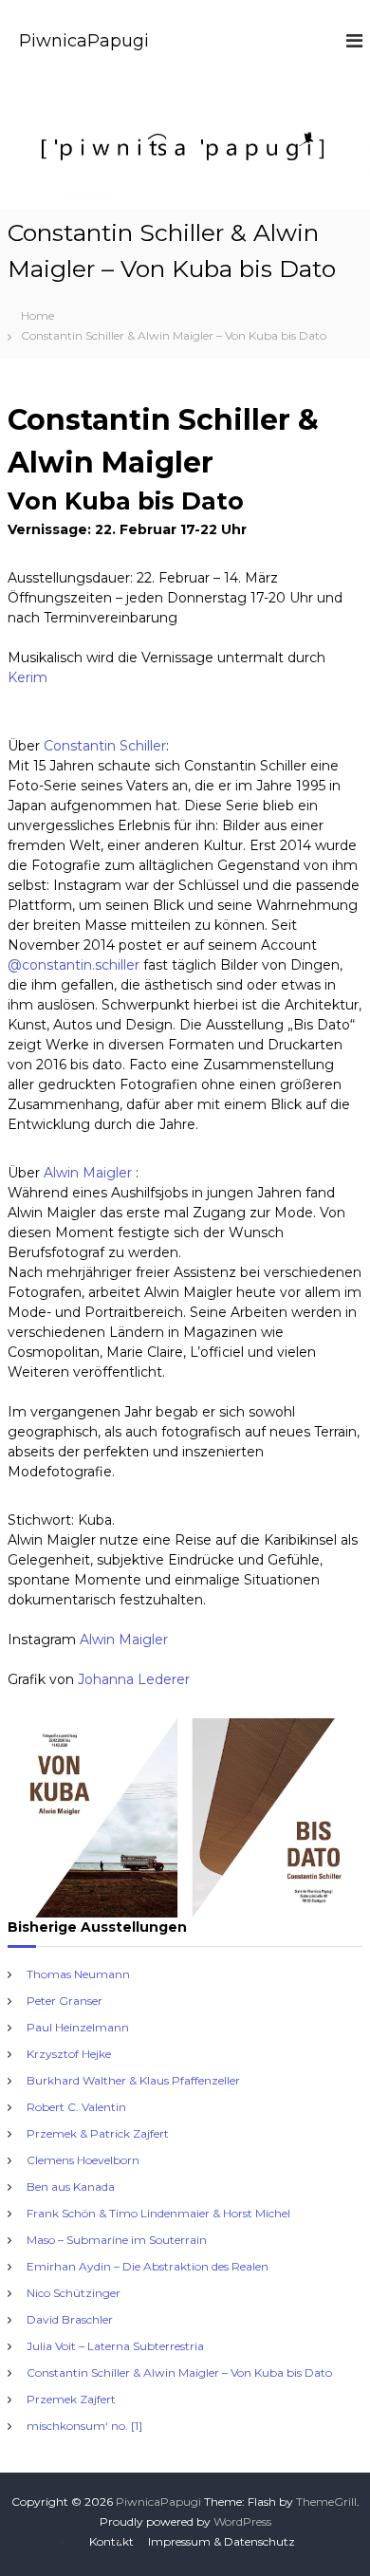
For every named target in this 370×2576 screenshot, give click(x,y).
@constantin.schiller (74, 965)
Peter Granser (65, 2001)
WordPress (242, 2521)
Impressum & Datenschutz (222, 2541)
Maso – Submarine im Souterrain (117, 2240)
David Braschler (70, 2319)
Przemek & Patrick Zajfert (98, 2133)
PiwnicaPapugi (84, 41)
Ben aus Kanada (71, 2187)
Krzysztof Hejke (69, 2054)
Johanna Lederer (134, 1679)
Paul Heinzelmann (78, 2027)
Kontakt (111, 2541)
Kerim (28, 677)
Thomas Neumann (78, 1974)
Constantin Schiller (105, 746)
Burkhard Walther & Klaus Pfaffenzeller (133, 2080)
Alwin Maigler (90, 1173)
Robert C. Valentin (76, 2107)
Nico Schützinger (74, 2293)
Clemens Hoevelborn (83, 2160)
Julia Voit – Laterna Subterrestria (115, 2346)
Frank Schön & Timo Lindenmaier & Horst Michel (158, 2213)
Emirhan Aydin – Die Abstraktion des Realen (148, 2266)
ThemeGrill (326, 2502)
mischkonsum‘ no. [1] (84, 2426)
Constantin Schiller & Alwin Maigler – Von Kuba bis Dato (179, 2372)
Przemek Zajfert (71, 2399)
